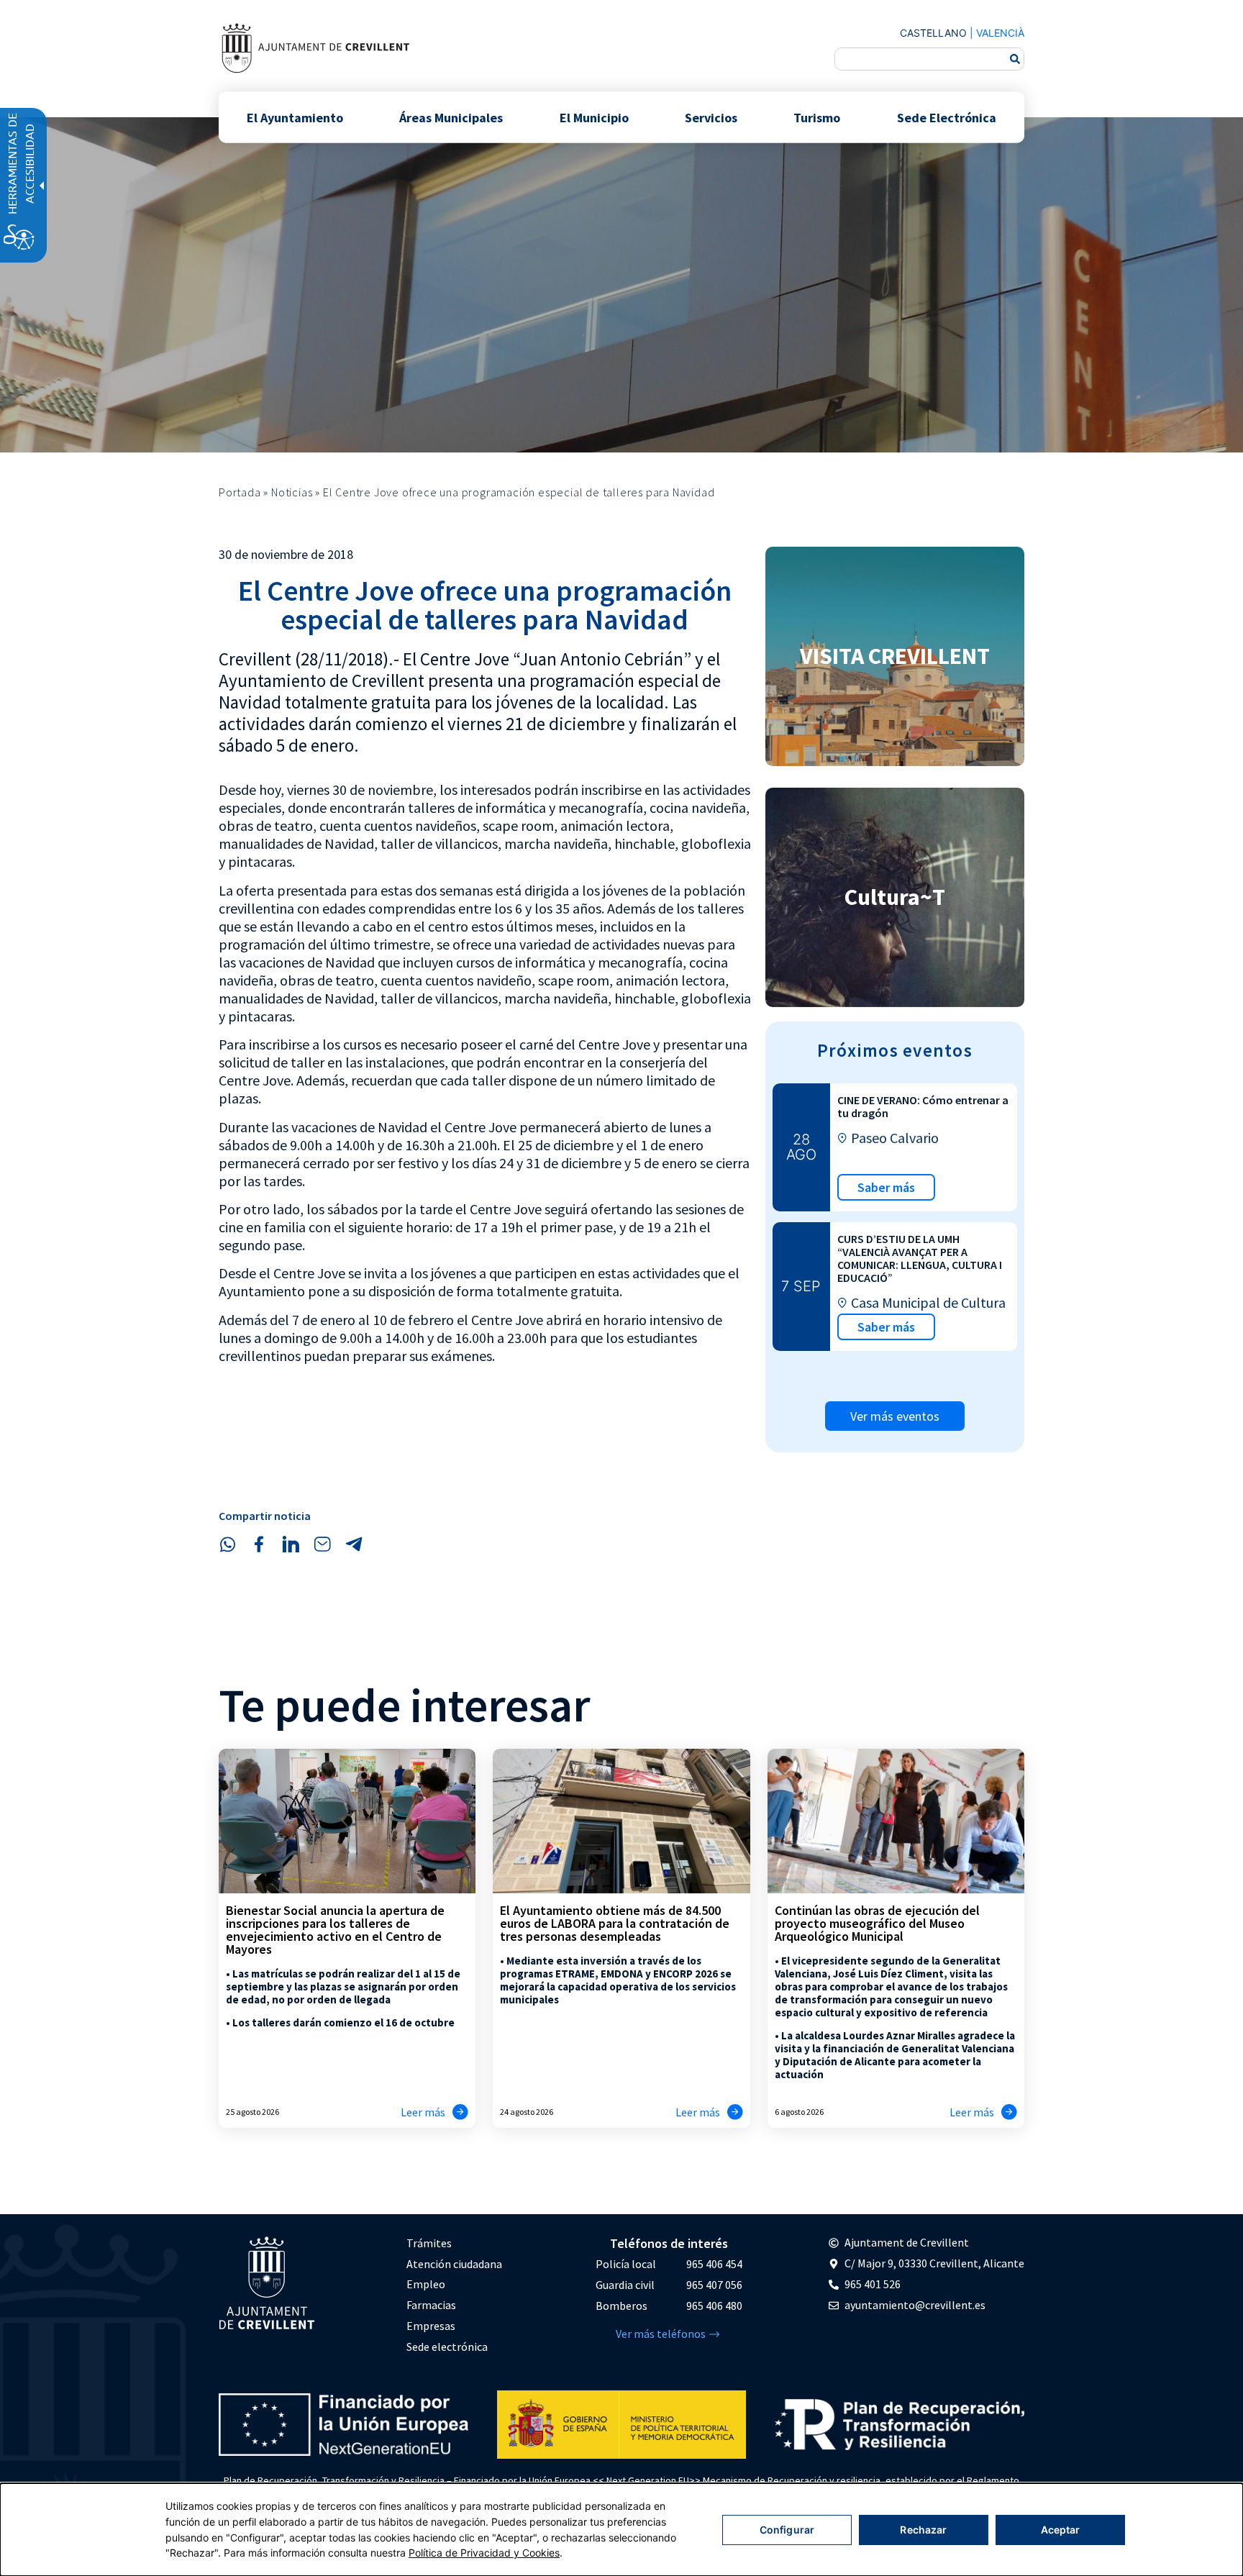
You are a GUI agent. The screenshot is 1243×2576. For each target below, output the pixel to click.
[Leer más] (460, 2112)
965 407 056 (714, 2285)
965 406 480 (714, 2306)
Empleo (426, 2284)
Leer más (423, 2112)
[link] (315, 48)
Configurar (787, 2530)
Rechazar (923, 2530)
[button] (227, 1544)
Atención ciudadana (454, 2264)
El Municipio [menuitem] (594, 117)
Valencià (1000, 33)
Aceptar (1061, 2530)
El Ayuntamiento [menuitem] (295, 117)
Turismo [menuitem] (817, 117)
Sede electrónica (447, 2347)
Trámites (429, 2243)
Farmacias (431, 2305)
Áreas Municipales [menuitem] (451, 117)
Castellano (933, 33)
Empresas (431, 2326)
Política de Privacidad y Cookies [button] (484, 2553)
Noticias (292, 492)
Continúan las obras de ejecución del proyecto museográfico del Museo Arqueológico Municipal (877, 1923)
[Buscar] (1015, 59)
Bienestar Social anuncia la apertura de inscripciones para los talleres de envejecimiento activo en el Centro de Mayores (335, 1930)
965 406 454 (714, 2264)
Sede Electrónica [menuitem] (947, 117)
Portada (240, 492)
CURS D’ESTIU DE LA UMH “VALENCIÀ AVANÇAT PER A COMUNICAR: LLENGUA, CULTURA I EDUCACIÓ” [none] (920, 1258)
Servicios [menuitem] (711, 117)
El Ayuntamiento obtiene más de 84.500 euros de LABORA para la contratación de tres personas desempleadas (615, 1923)
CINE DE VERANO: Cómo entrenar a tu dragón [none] (923, 1106)
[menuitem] (454, 2243)
